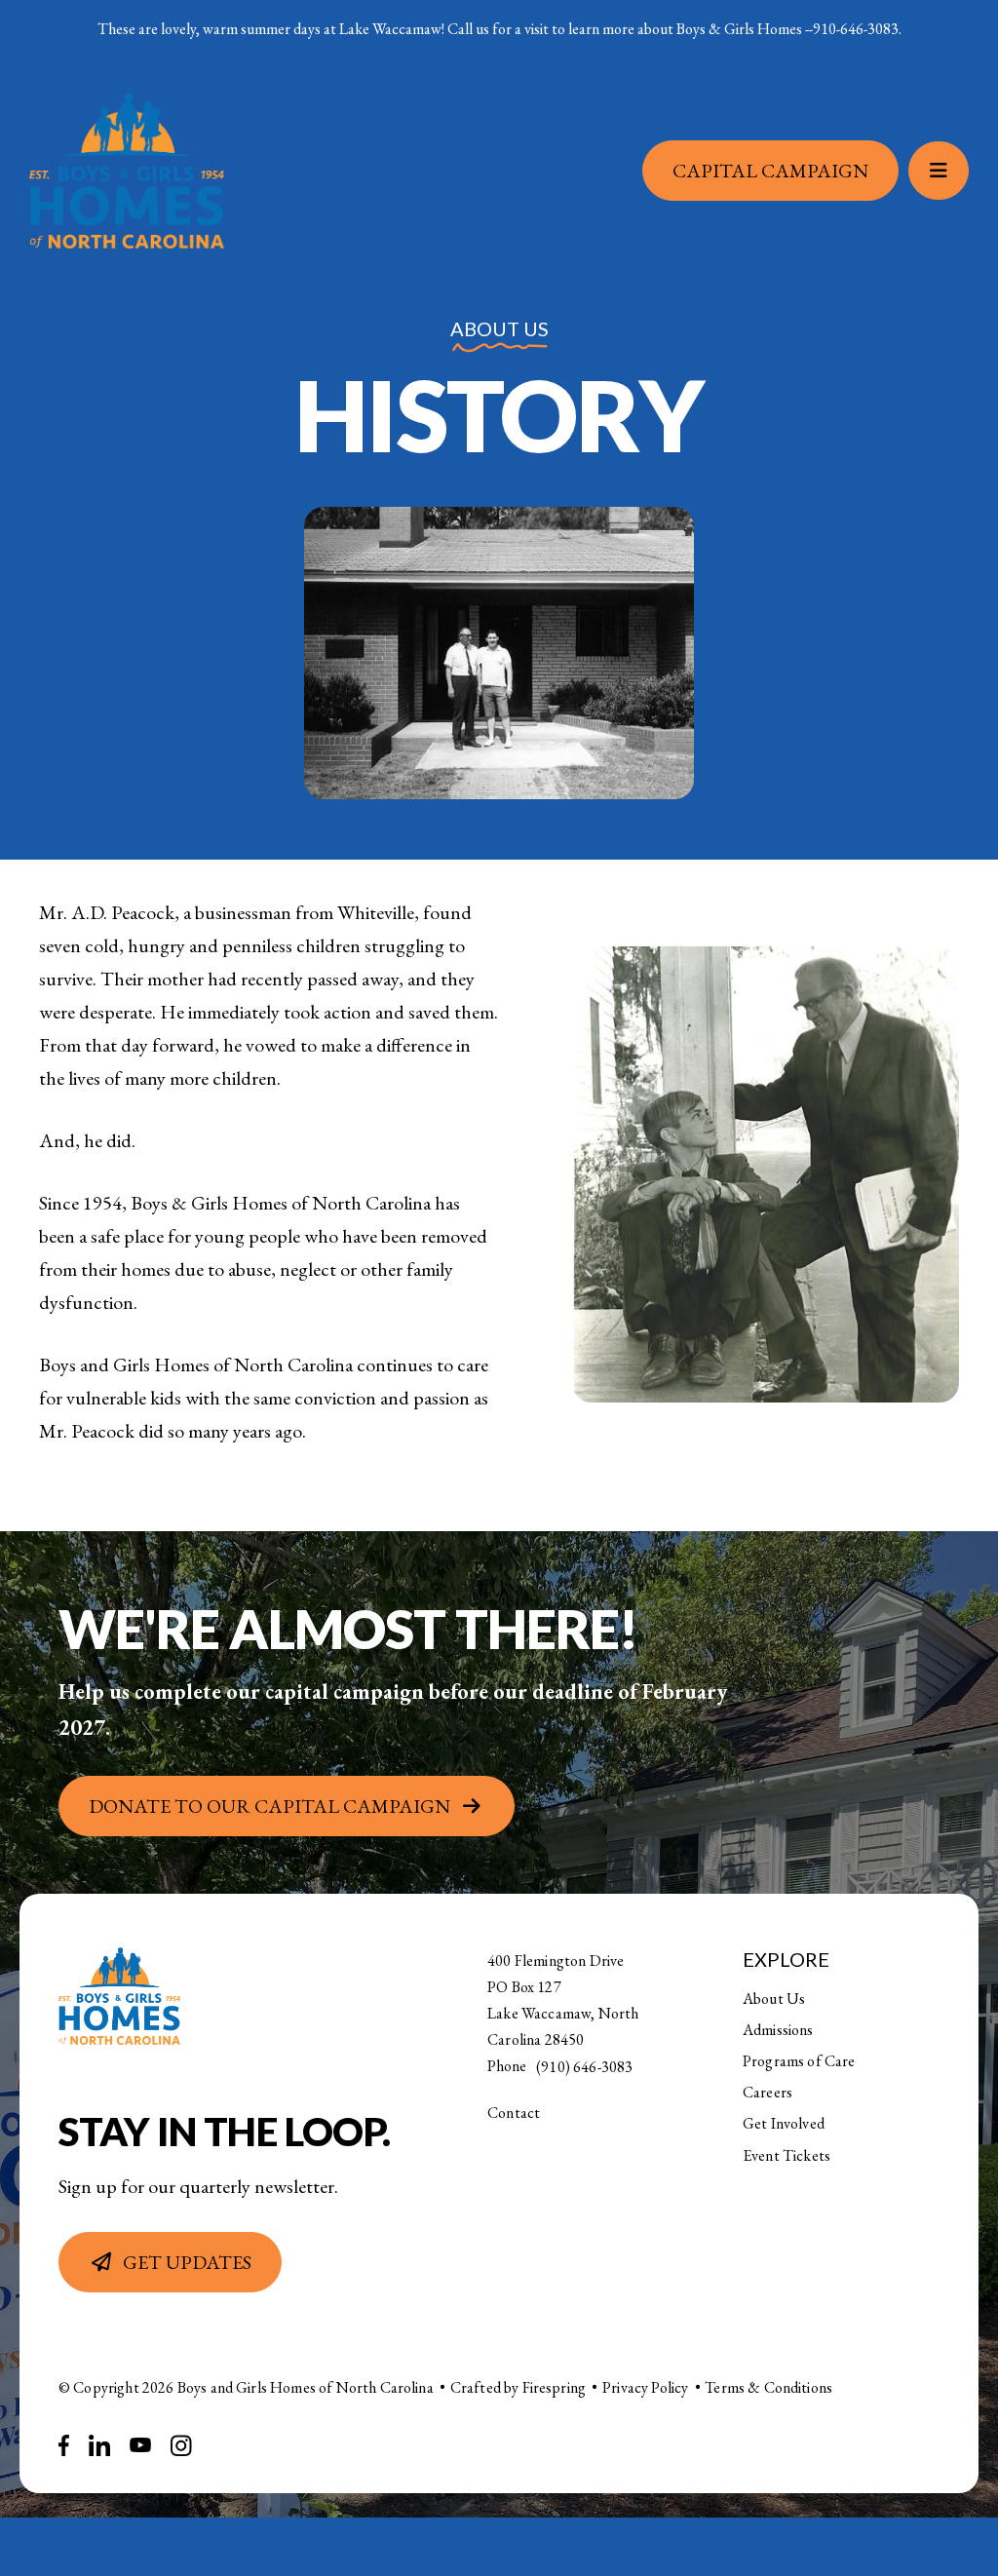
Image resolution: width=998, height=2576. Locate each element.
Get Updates (187, 2262)
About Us (774, 1999)
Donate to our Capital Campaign (269, 1806)
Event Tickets (787, 2155)
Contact (514, 2113)
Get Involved (784, 2123)
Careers (768, 2092)
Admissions (778, 2030)
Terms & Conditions (768, 2387)
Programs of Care (799, 2061)
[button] (953, 173)
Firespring (555, 2387)
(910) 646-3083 (584, 2067)
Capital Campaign (785, 173)
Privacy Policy (645, 2387)
